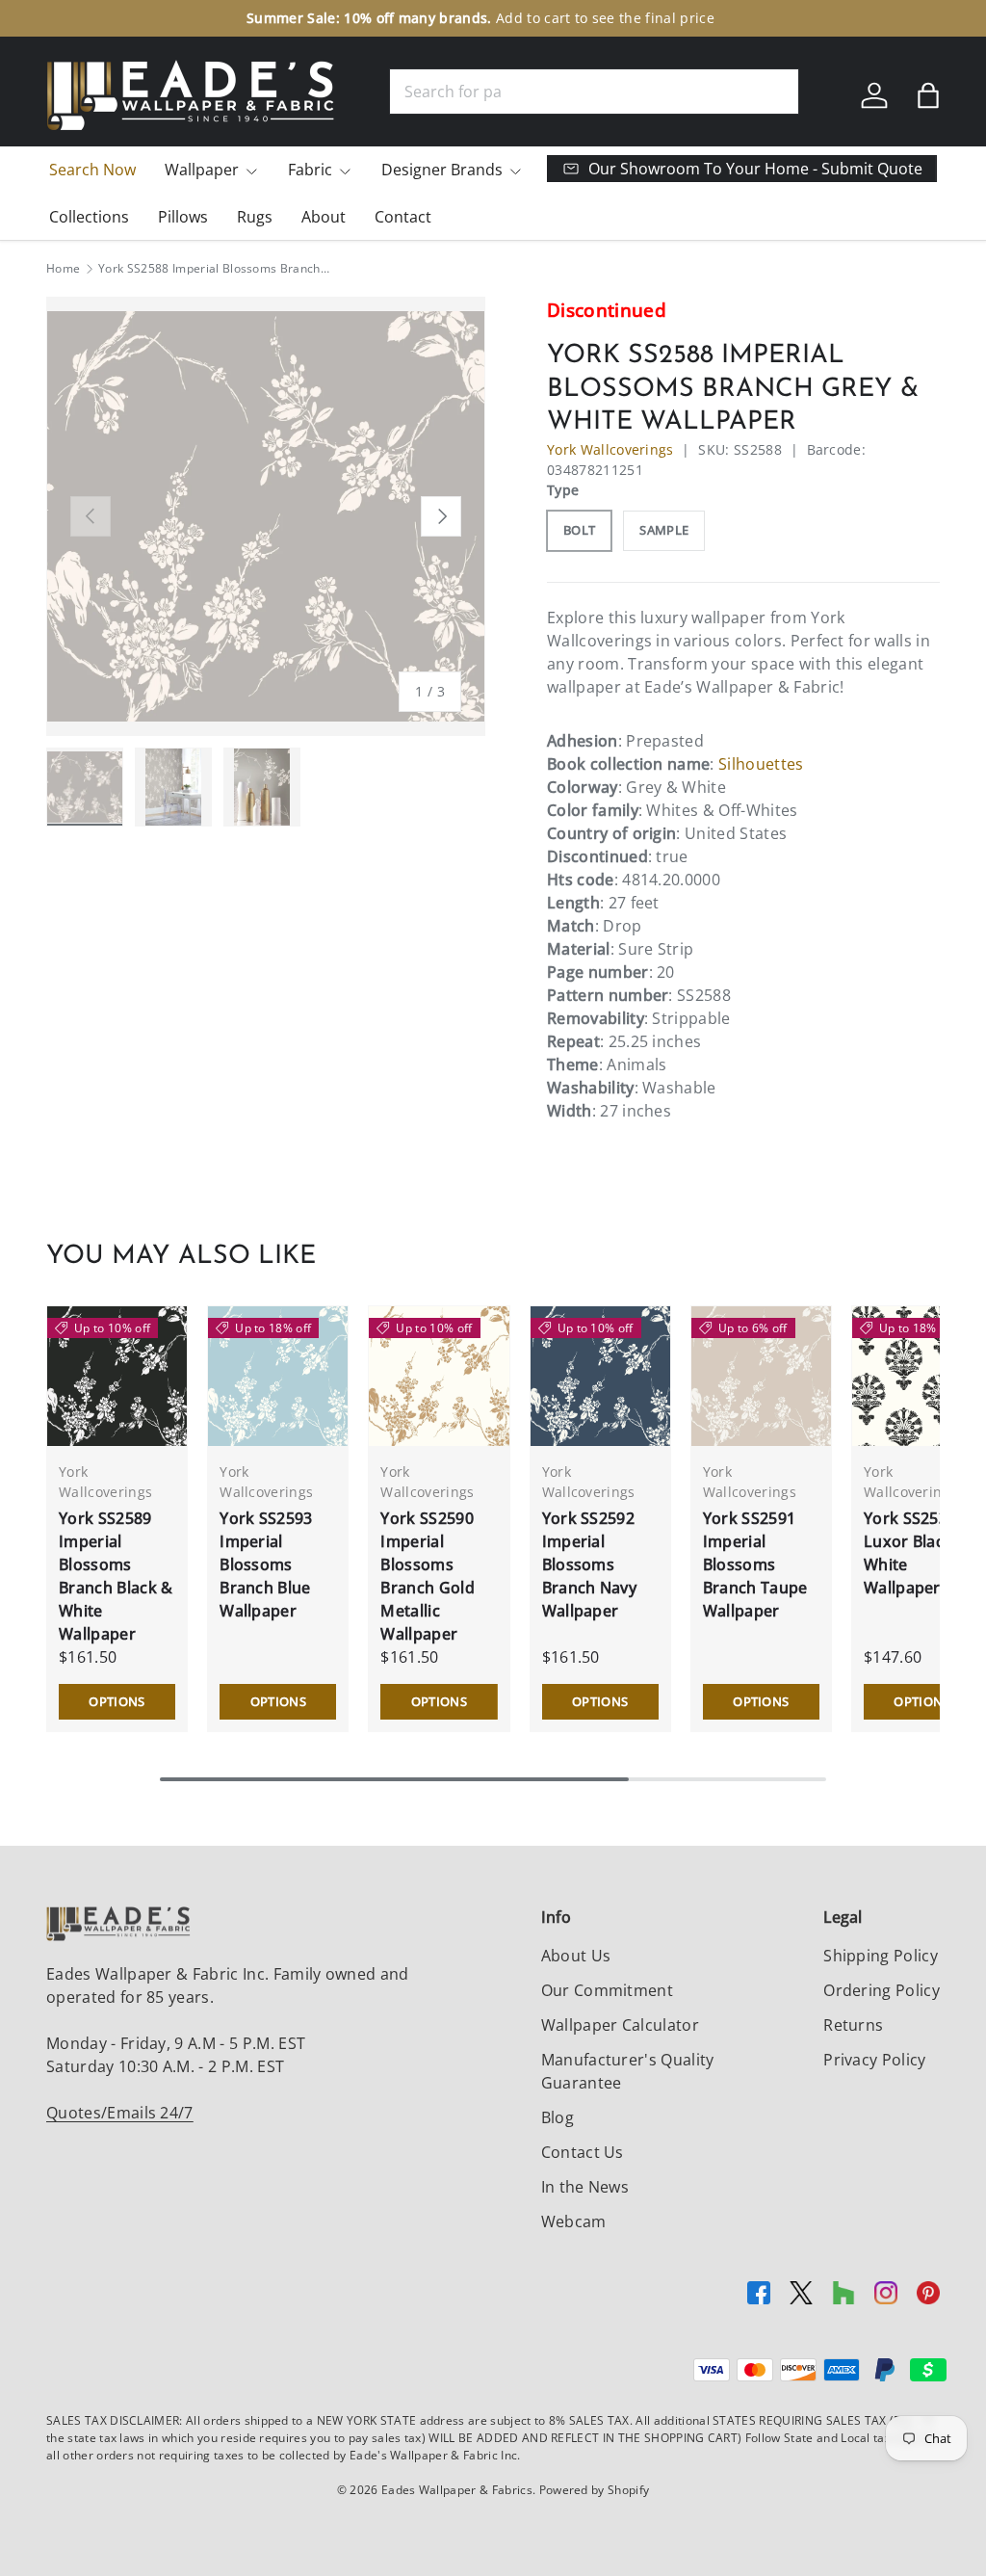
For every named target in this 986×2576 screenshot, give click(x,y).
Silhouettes (761, 764)
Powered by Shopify (595, 2490)
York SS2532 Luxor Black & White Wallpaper (916, 1553)
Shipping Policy (881, 1956)
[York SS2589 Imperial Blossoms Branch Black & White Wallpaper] (117, 1376)
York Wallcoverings (610, 449)
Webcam (574, 2221)
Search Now (92, 170)
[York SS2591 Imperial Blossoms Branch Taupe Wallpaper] (761, 1376)
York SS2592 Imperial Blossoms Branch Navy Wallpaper (590, 1564)
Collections (89, 217)
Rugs (255, 217)
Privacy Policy (874, 2060)
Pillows (183, 217)
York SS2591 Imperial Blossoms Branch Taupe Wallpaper (755, 1564)
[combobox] (594, 92)
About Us (576, 1956)
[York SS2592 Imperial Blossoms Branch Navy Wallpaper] (600, 1376)
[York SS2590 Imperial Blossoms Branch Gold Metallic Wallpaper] (439, 1376)
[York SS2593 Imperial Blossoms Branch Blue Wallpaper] (278, 1376)
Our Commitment (607, 1990)
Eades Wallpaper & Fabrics (457, 2490)
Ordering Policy (882, 1990)
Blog (558, 2117)
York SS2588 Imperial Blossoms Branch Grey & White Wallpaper (214, 269)
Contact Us (583, 2152)
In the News (585, 2187)
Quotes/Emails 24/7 (120, 2113)
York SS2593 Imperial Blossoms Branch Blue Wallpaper (266, 1564)
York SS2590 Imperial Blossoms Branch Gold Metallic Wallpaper (428, 1576)
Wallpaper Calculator (620, 2025)
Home (63, 269)
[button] (928, 95)
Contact (403, 217)
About (324, 217)
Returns (853, 2025)
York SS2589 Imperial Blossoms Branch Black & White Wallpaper (116, 1576)
